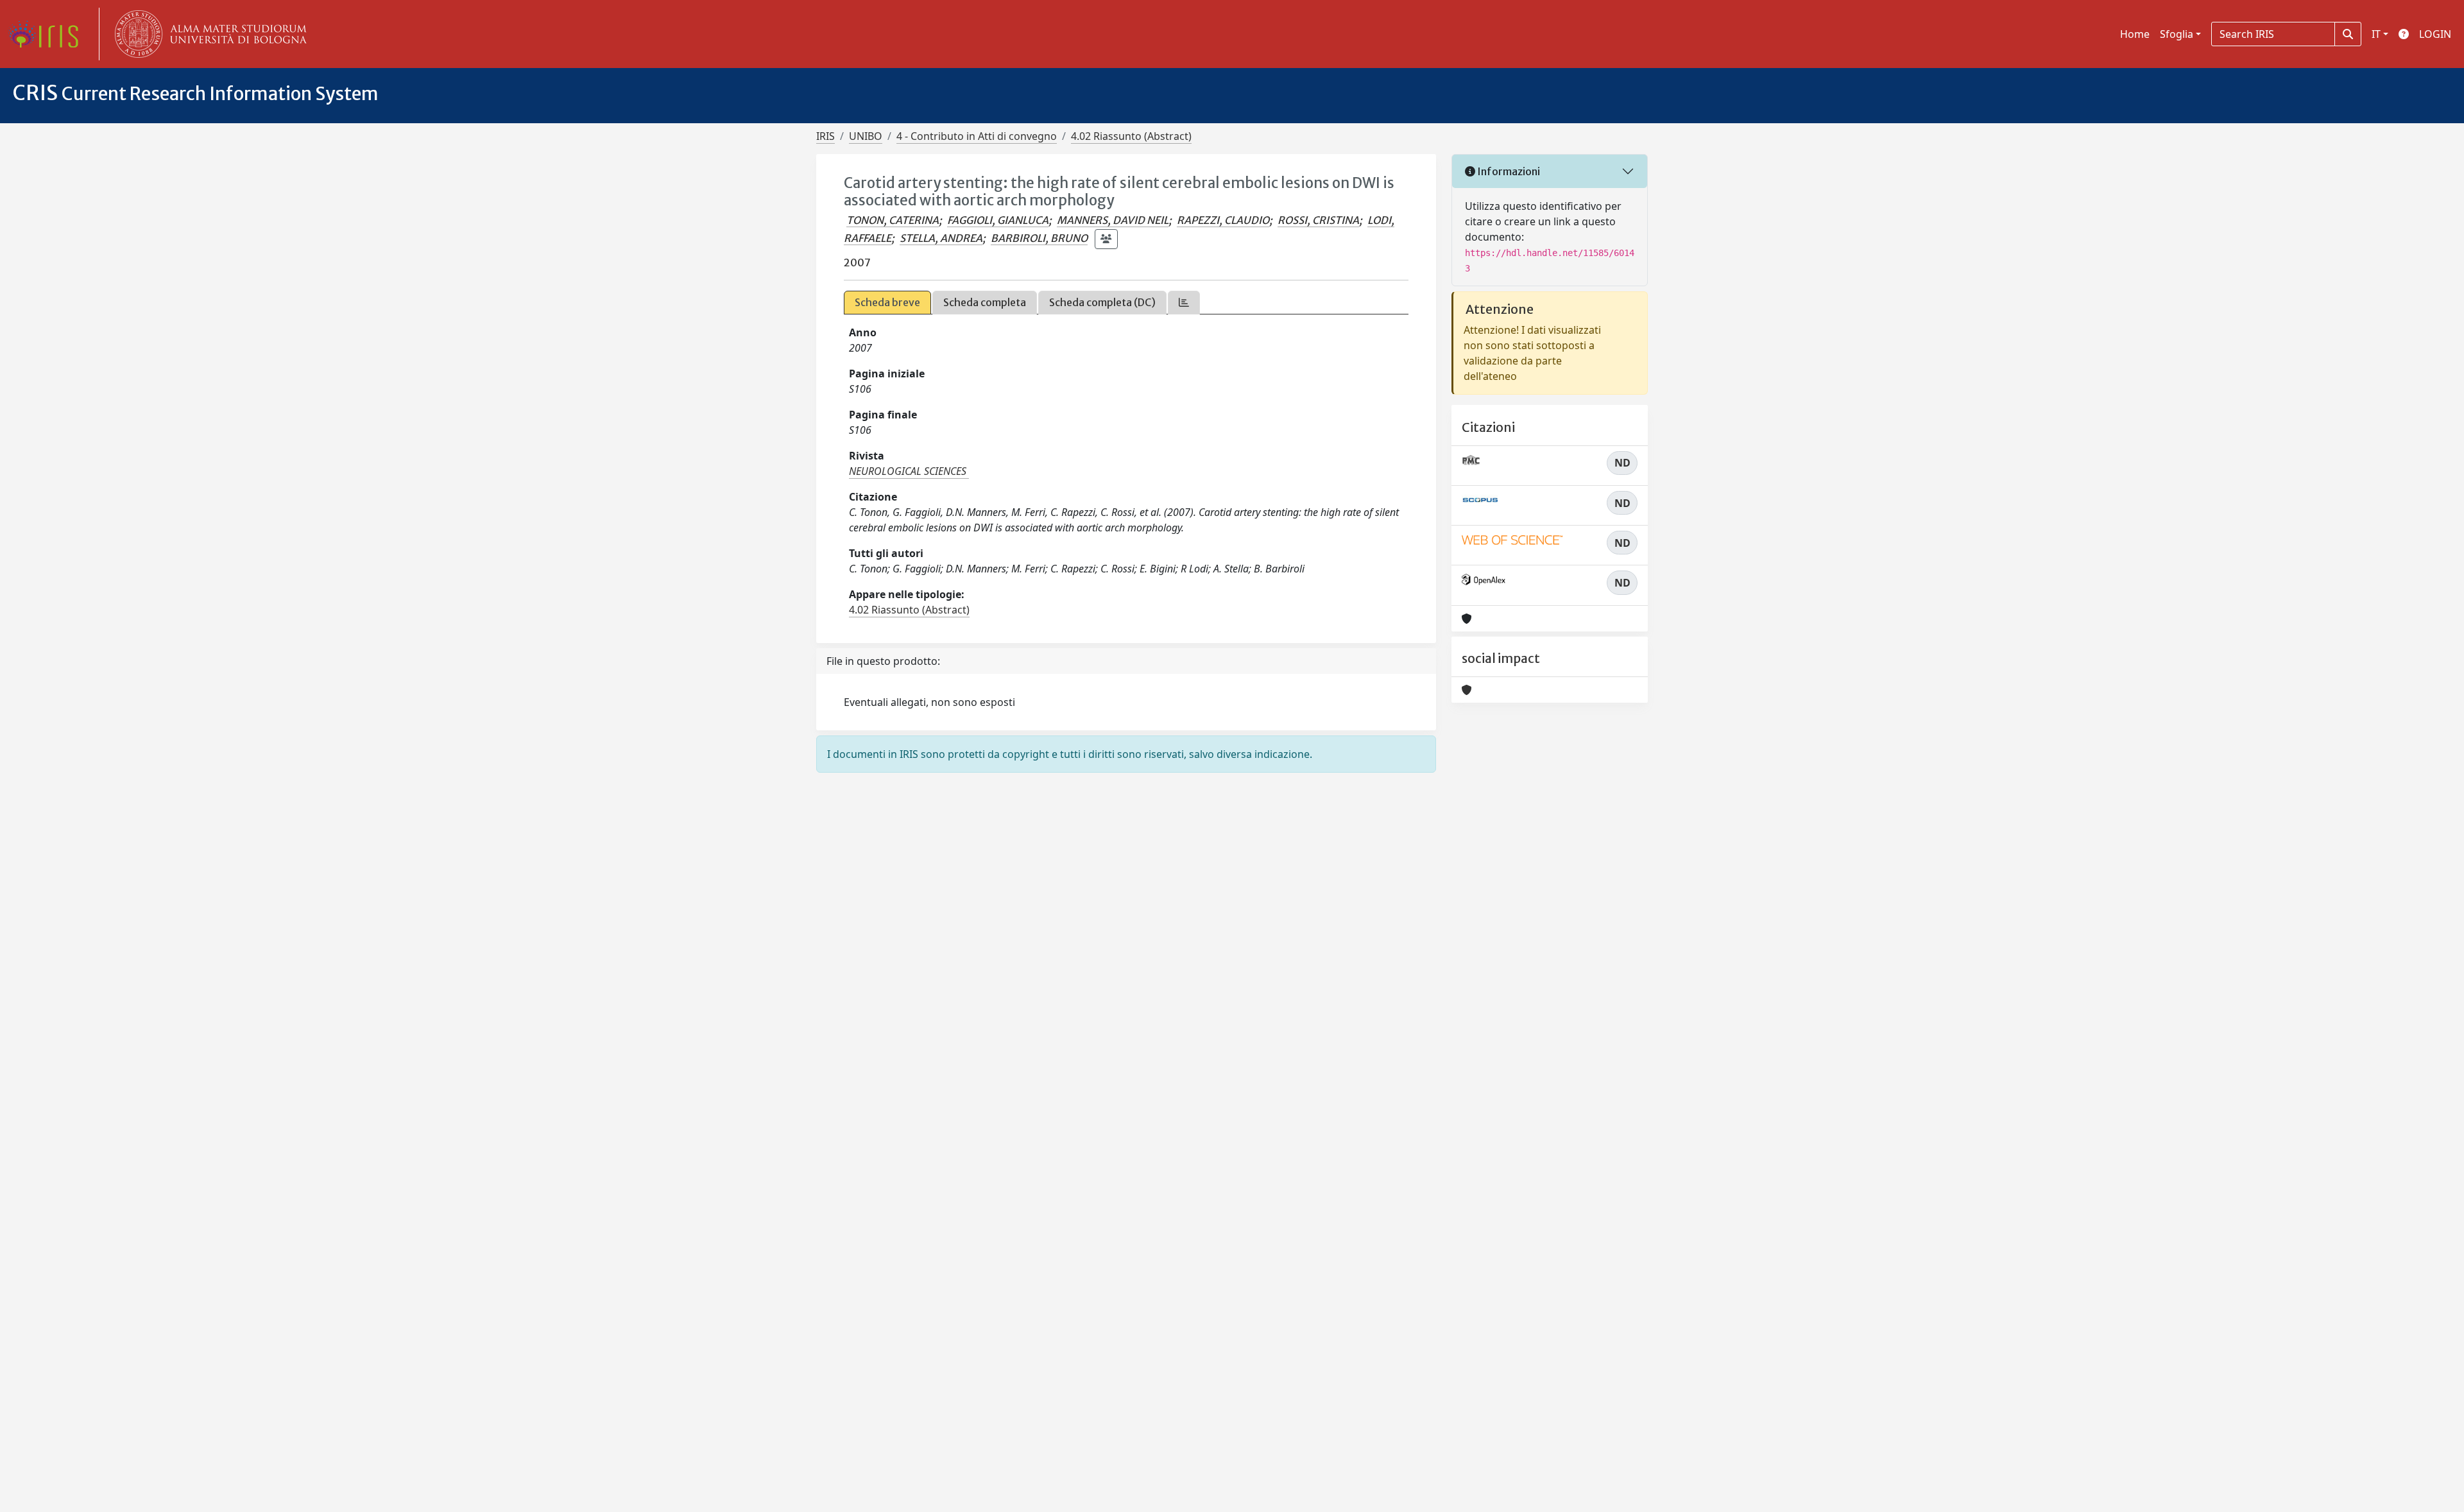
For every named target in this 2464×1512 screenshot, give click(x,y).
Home (2135, 34)
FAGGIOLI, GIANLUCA (998, 220)
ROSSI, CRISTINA (1318, 220)
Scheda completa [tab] (985, 302)
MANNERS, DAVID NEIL (1113, 220)
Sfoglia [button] (2177, 34)
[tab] (1184, 303)
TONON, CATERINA (893, 220)
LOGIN (2435, 34)
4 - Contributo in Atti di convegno (977, 136)
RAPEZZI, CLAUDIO (1223, 220)
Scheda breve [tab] (887, 302)
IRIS (826, 136)
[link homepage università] (208, 34)
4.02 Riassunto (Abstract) (1131, 136)
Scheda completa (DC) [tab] (1102, 302)
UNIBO (866, 136)
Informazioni (1508, 171)
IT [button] (2376, 34)
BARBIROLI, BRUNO (1039, 238)
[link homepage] (48, 34)
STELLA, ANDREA (941, 238)
